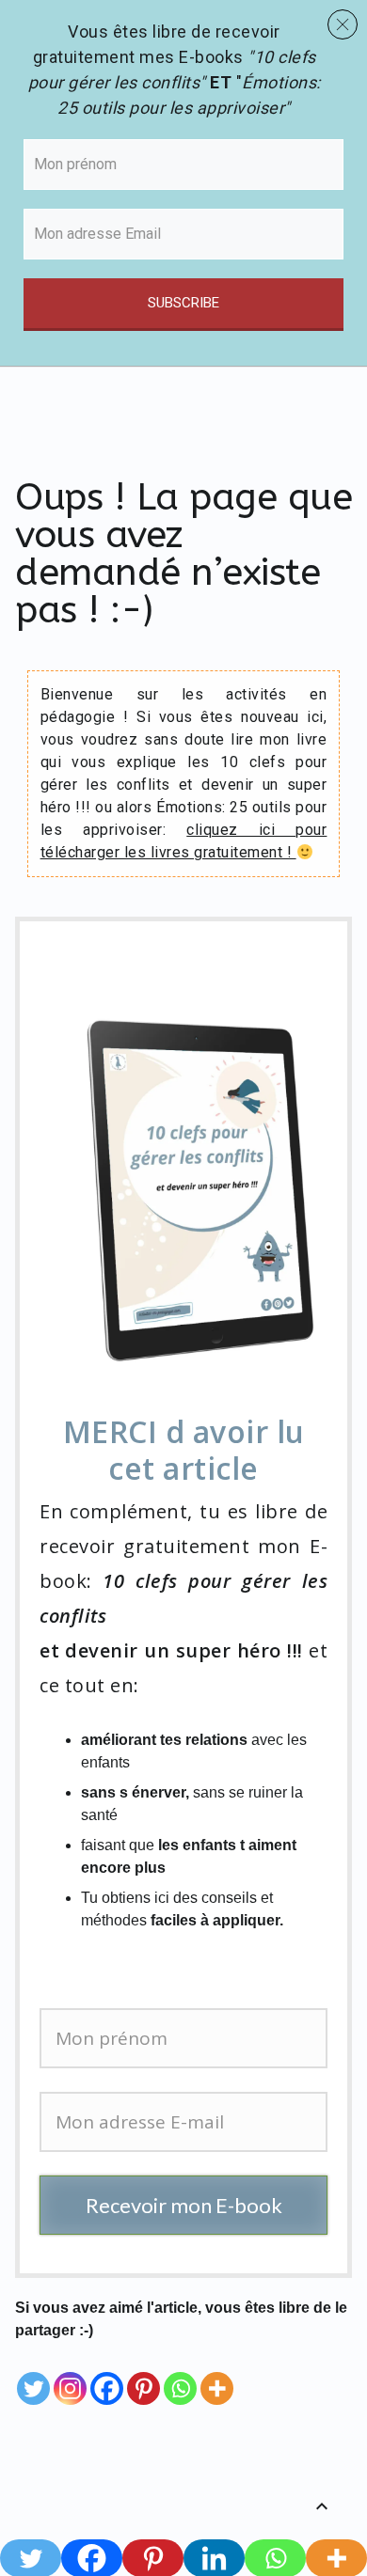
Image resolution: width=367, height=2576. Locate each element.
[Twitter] (33, 2375)
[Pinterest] (144, 2375)
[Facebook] (107, 2375)
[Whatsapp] (180, 2375)
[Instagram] (70, 2375)
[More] (217, 2375)
